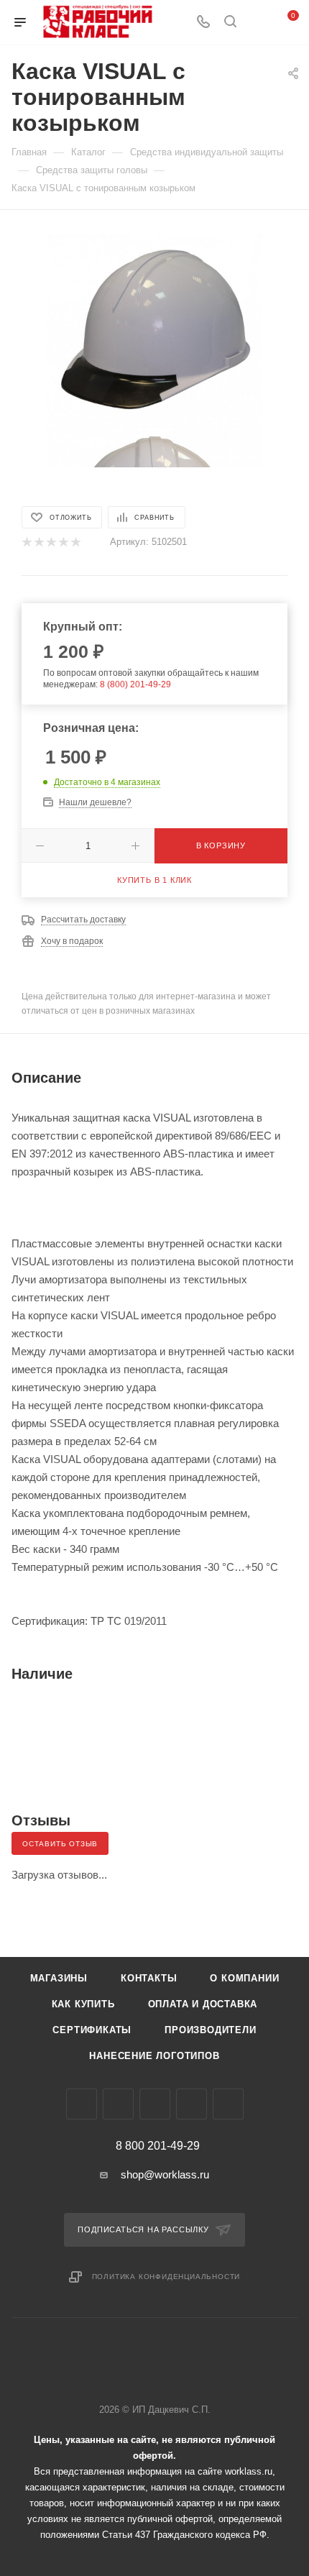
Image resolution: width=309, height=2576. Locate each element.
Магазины (59, 1978)
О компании (244, 1978)
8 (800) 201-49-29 (135, 684)
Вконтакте (82, 2104)
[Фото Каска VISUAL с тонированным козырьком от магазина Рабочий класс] (154, 327)
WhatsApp (192, 2104)
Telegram (118, 2104)
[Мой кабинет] (257, 23)
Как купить (83, 2004)
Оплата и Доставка (203, 2004)
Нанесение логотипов (154, 2056)
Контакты (149, 1978)
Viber (155, 2104)
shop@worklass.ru (165, 2174)
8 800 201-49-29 (158, 2146)
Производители (210, 2030)
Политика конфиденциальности (166, 2277)
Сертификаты (92, 2030)
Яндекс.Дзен (228, 2104)
